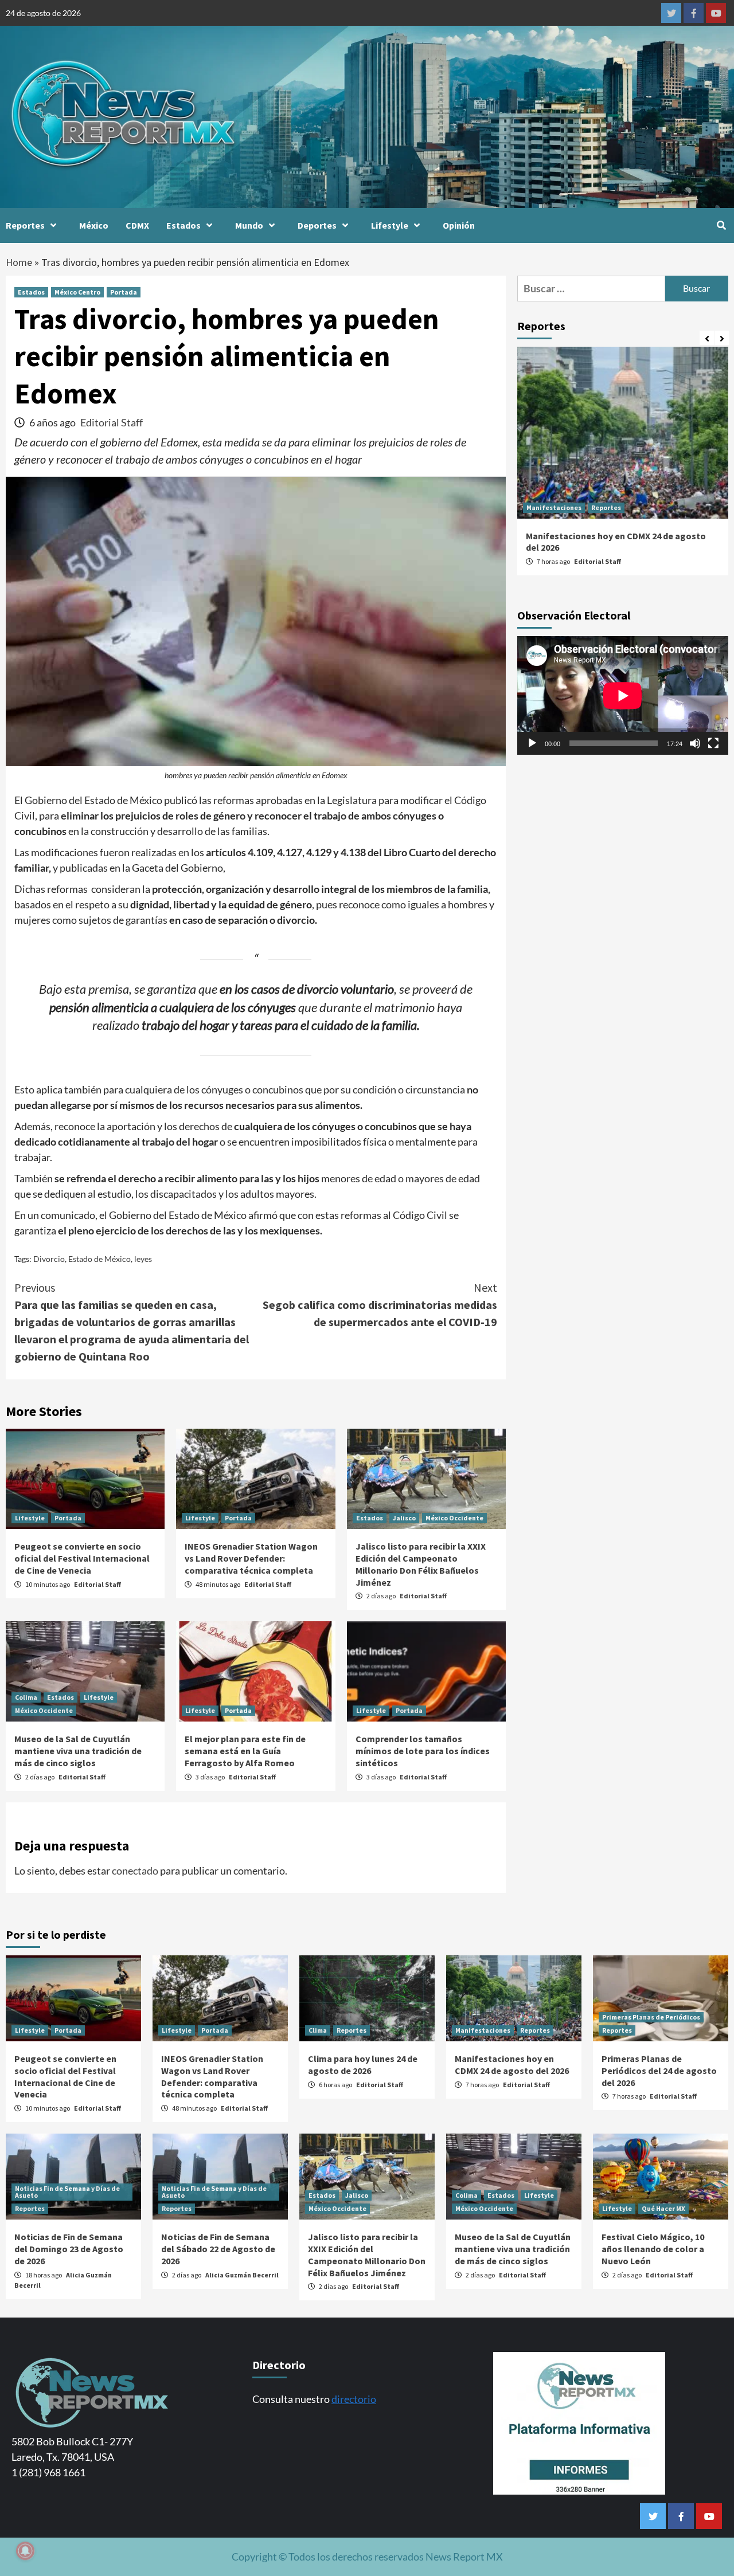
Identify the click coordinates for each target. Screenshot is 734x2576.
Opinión (459, 225)
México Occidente (454, 1518)
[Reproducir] (532, 743)
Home (19, 262)
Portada (124, 292)
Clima (318, 2030)
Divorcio (49, 1259)
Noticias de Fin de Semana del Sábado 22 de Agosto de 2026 (218, 2249)
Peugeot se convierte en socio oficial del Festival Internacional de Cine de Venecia (82, 1558)
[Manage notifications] (25, 2551)
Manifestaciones (554, 507)
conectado (135, 1871)
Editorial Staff (112, 422)
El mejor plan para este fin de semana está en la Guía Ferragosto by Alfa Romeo (245, 1751)
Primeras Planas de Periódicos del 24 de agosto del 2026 (659, 2071)
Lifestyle (390, 225)
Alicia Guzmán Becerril (242, 2275)
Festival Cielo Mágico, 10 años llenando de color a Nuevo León (653, 2249)
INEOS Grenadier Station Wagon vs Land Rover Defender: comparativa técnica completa (251, 1558)
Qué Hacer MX (663, 2208)
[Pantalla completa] (713, 743)
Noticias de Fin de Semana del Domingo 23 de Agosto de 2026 (69, 2249)
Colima (26, 1697)
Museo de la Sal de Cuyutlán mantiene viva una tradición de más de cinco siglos (78, 1751)
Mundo (249, 225)
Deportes (317, 225)
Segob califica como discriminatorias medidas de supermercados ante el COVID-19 (380, 1305)
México (94, 225)
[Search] (721, 225)
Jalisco (404, 1518)
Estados (183, 225)
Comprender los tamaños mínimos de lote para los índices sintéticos (423, 1751)
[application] (623, 695)
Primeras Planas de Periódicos (651, 2017)
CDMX (137, 225)
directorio (354, 2399)
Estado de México (99, 1259)
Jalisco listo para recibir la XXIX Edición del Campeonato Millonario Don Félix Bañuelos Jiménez (421, 1564)
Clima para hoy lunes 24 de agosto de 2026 (363, 2065)
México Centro (77, 292)
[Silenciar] (695, 743)
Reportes (25, 225)
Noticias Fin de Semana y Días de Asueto (67, 2192)
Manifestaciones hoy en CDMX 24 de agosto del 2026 (512, 2065)
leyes (143, 1259)
